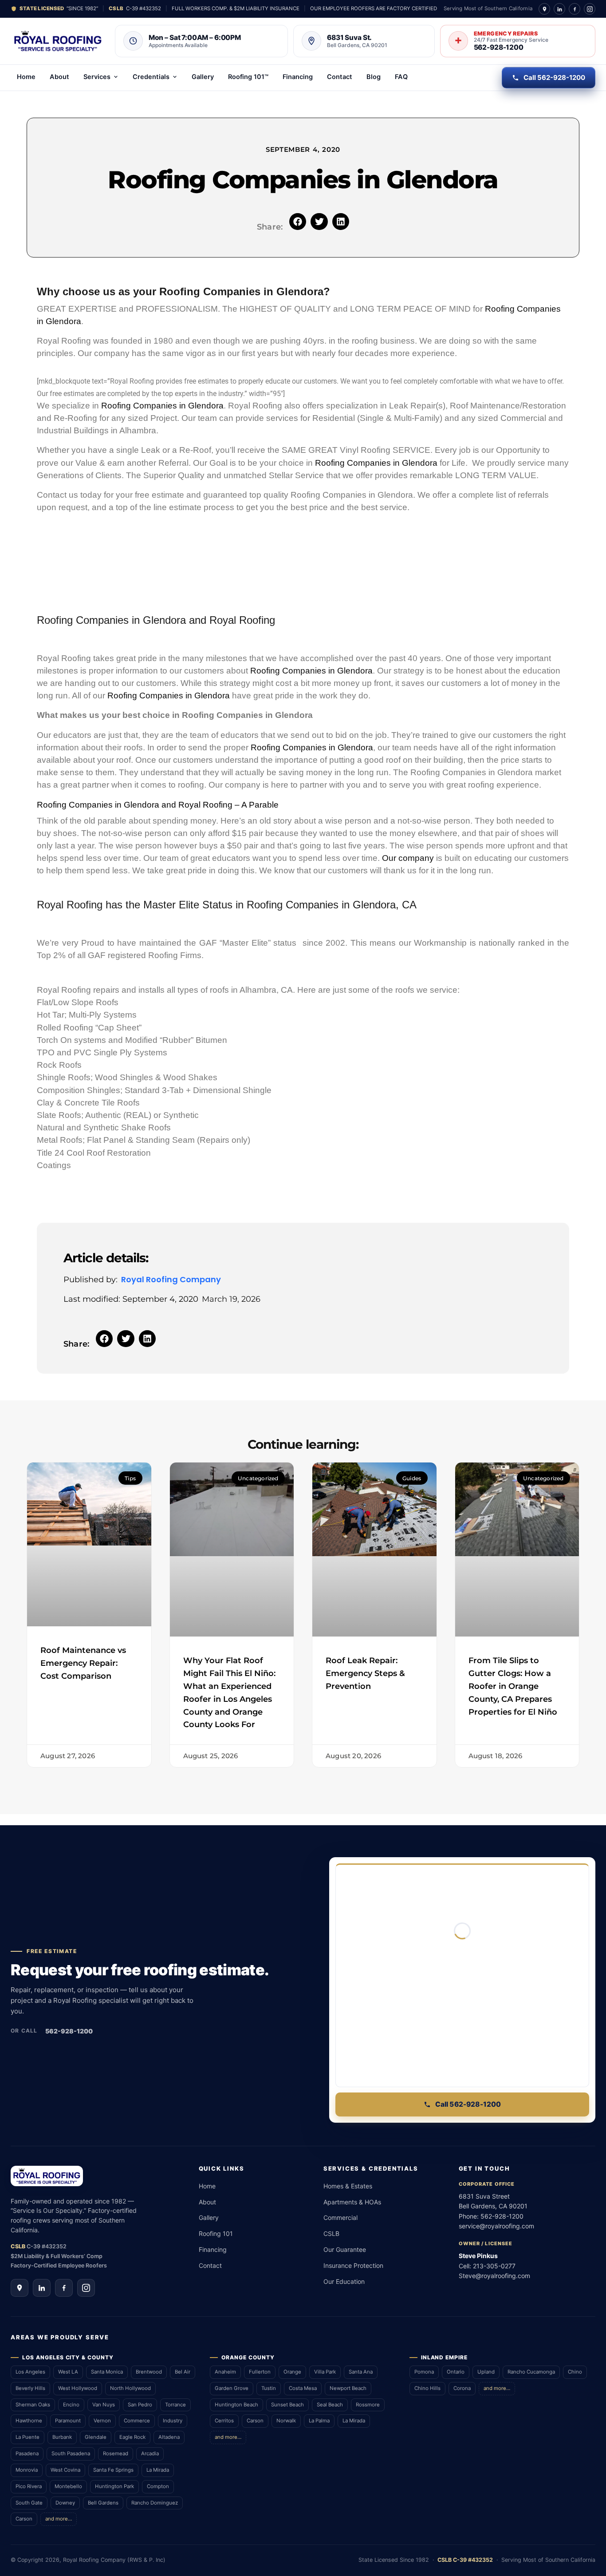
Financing (298, 77)
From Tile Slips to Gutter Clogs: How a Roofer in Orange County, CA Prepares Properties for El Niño (513, 1686)
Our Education (344, 2281)
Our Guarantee (345, 2249)
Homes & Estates (348, 2186)
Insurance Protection (353, 2265)
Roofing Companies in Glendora (162, 406)
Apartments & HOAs (352, 2202)
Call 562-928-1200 (554, 77)
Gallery (203, 77)
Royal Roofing (242, 620)
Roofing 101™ (248, 77)
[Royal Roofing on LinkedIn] (559, 9)
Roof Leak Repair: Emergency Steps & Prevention (365, 1673)
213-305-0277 (494, 2266)
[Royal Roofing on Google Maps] (544, 9)
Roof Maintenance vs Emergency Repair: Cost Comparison (83, 1663)
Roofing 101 (216, 2233)
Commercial (340, 2217)
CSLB (331, 2233)
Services (97, 77)
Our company (408, 858)
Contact (340, 77)
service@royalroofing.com (496, 2226)
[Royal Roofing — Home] (58, 41)
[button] (298, 222)
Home (26, 77)
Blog (374, 77)
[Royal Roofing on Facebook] (575, 9)
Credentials (151, 77)
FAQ (401, 77)
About (59, 77)
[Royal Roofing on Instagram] (590, 9)
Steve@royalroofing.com (494, 2276)
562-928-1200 (69, 2031)
